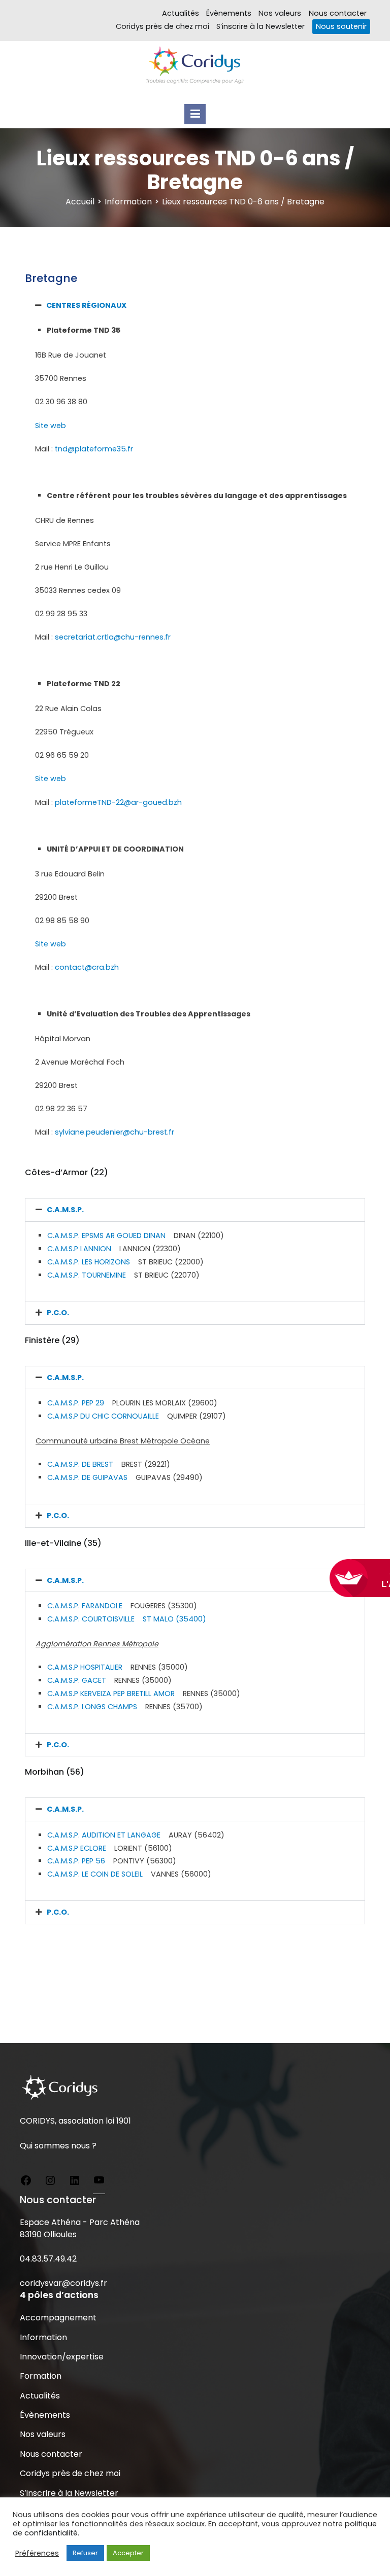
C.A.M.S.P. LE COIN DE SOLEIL (95, 1874)
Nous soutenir (341, 26)
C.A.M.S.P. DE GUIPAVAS (87, 1477)
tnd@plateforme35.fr (94, 449)
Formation (41, 2376)
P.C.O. (58, 1313)
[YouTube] (99, 2182)
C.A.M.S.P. (65, 1210)
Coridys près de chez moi (162, 26)
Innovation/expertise (62, 2357)
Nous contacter (338, 13)
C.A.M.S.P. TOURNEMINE (87, 1275)
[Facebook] (26, 2182)
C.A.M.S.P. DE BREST (80, 1464)
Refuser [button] (85, 2553)
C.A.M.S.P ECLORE (77, 1848)
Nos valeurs (280, 13)
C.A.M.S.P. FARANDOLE (85, 1606)
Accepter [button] (128, 2553)
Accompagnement (58, 2318)
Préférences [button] (37, 2553)
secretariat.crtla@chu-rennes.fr (113, 637)
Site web (51, 426)
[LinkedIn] (75, 2182)
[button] (195, 305)
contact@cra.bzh (87, 967)
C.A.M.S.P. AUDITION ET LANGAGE (104, 1835)
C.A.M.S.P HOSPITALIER (85, 1667)
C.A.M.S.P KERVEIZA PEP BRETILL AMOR (111, 1693)
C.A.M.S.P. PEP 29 (76, 1403)
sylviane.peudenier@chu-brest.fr (115, 1132)
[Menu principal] (195, 114)
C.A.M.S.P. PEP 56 (76, 1861)
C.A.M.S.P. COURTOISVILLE (95, 1619)
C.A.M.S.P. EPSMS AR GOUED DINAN (106, 1236)
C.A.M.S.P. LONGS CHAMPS (92, 1707)
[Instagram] (50, 2182)
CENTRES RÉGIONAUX (86, 305)
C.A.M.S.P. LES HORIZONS (89, 1262)
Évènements (229, 13)
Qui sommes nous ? (58, 2146)
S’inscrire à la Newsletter (261, 26)
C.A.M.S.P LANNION (79, 1249)
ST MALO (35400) (174, 1619)
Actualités (181, 13)
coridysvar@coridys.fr (63, 2283)
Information (43, 2337)
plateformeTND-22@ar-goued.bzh (118, 802)
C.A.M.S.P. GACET (77, 1680)
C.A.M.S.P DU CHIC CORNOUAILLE (103, 1416)
